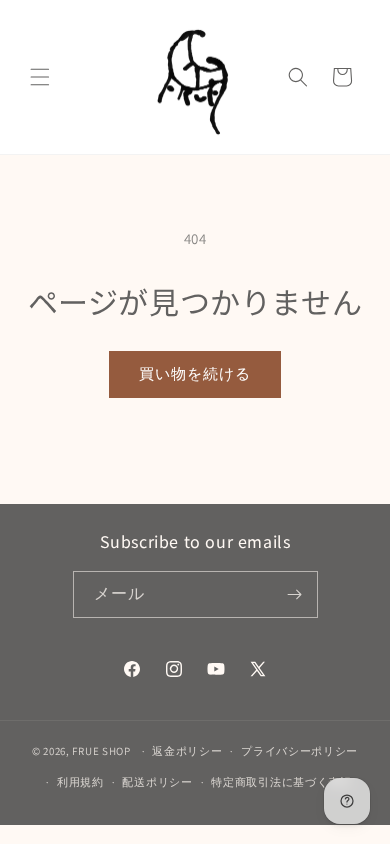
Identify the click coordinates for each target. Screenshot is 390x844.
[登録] (295, 594)
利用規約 (80, 782)
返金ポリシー (187, 751)
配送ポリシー (157, 782)
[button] (40, 77)
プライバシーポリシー (299, 751)
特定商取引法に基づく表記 (281, 782)
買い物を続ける (195, 373)
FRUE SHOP (101, 751)
